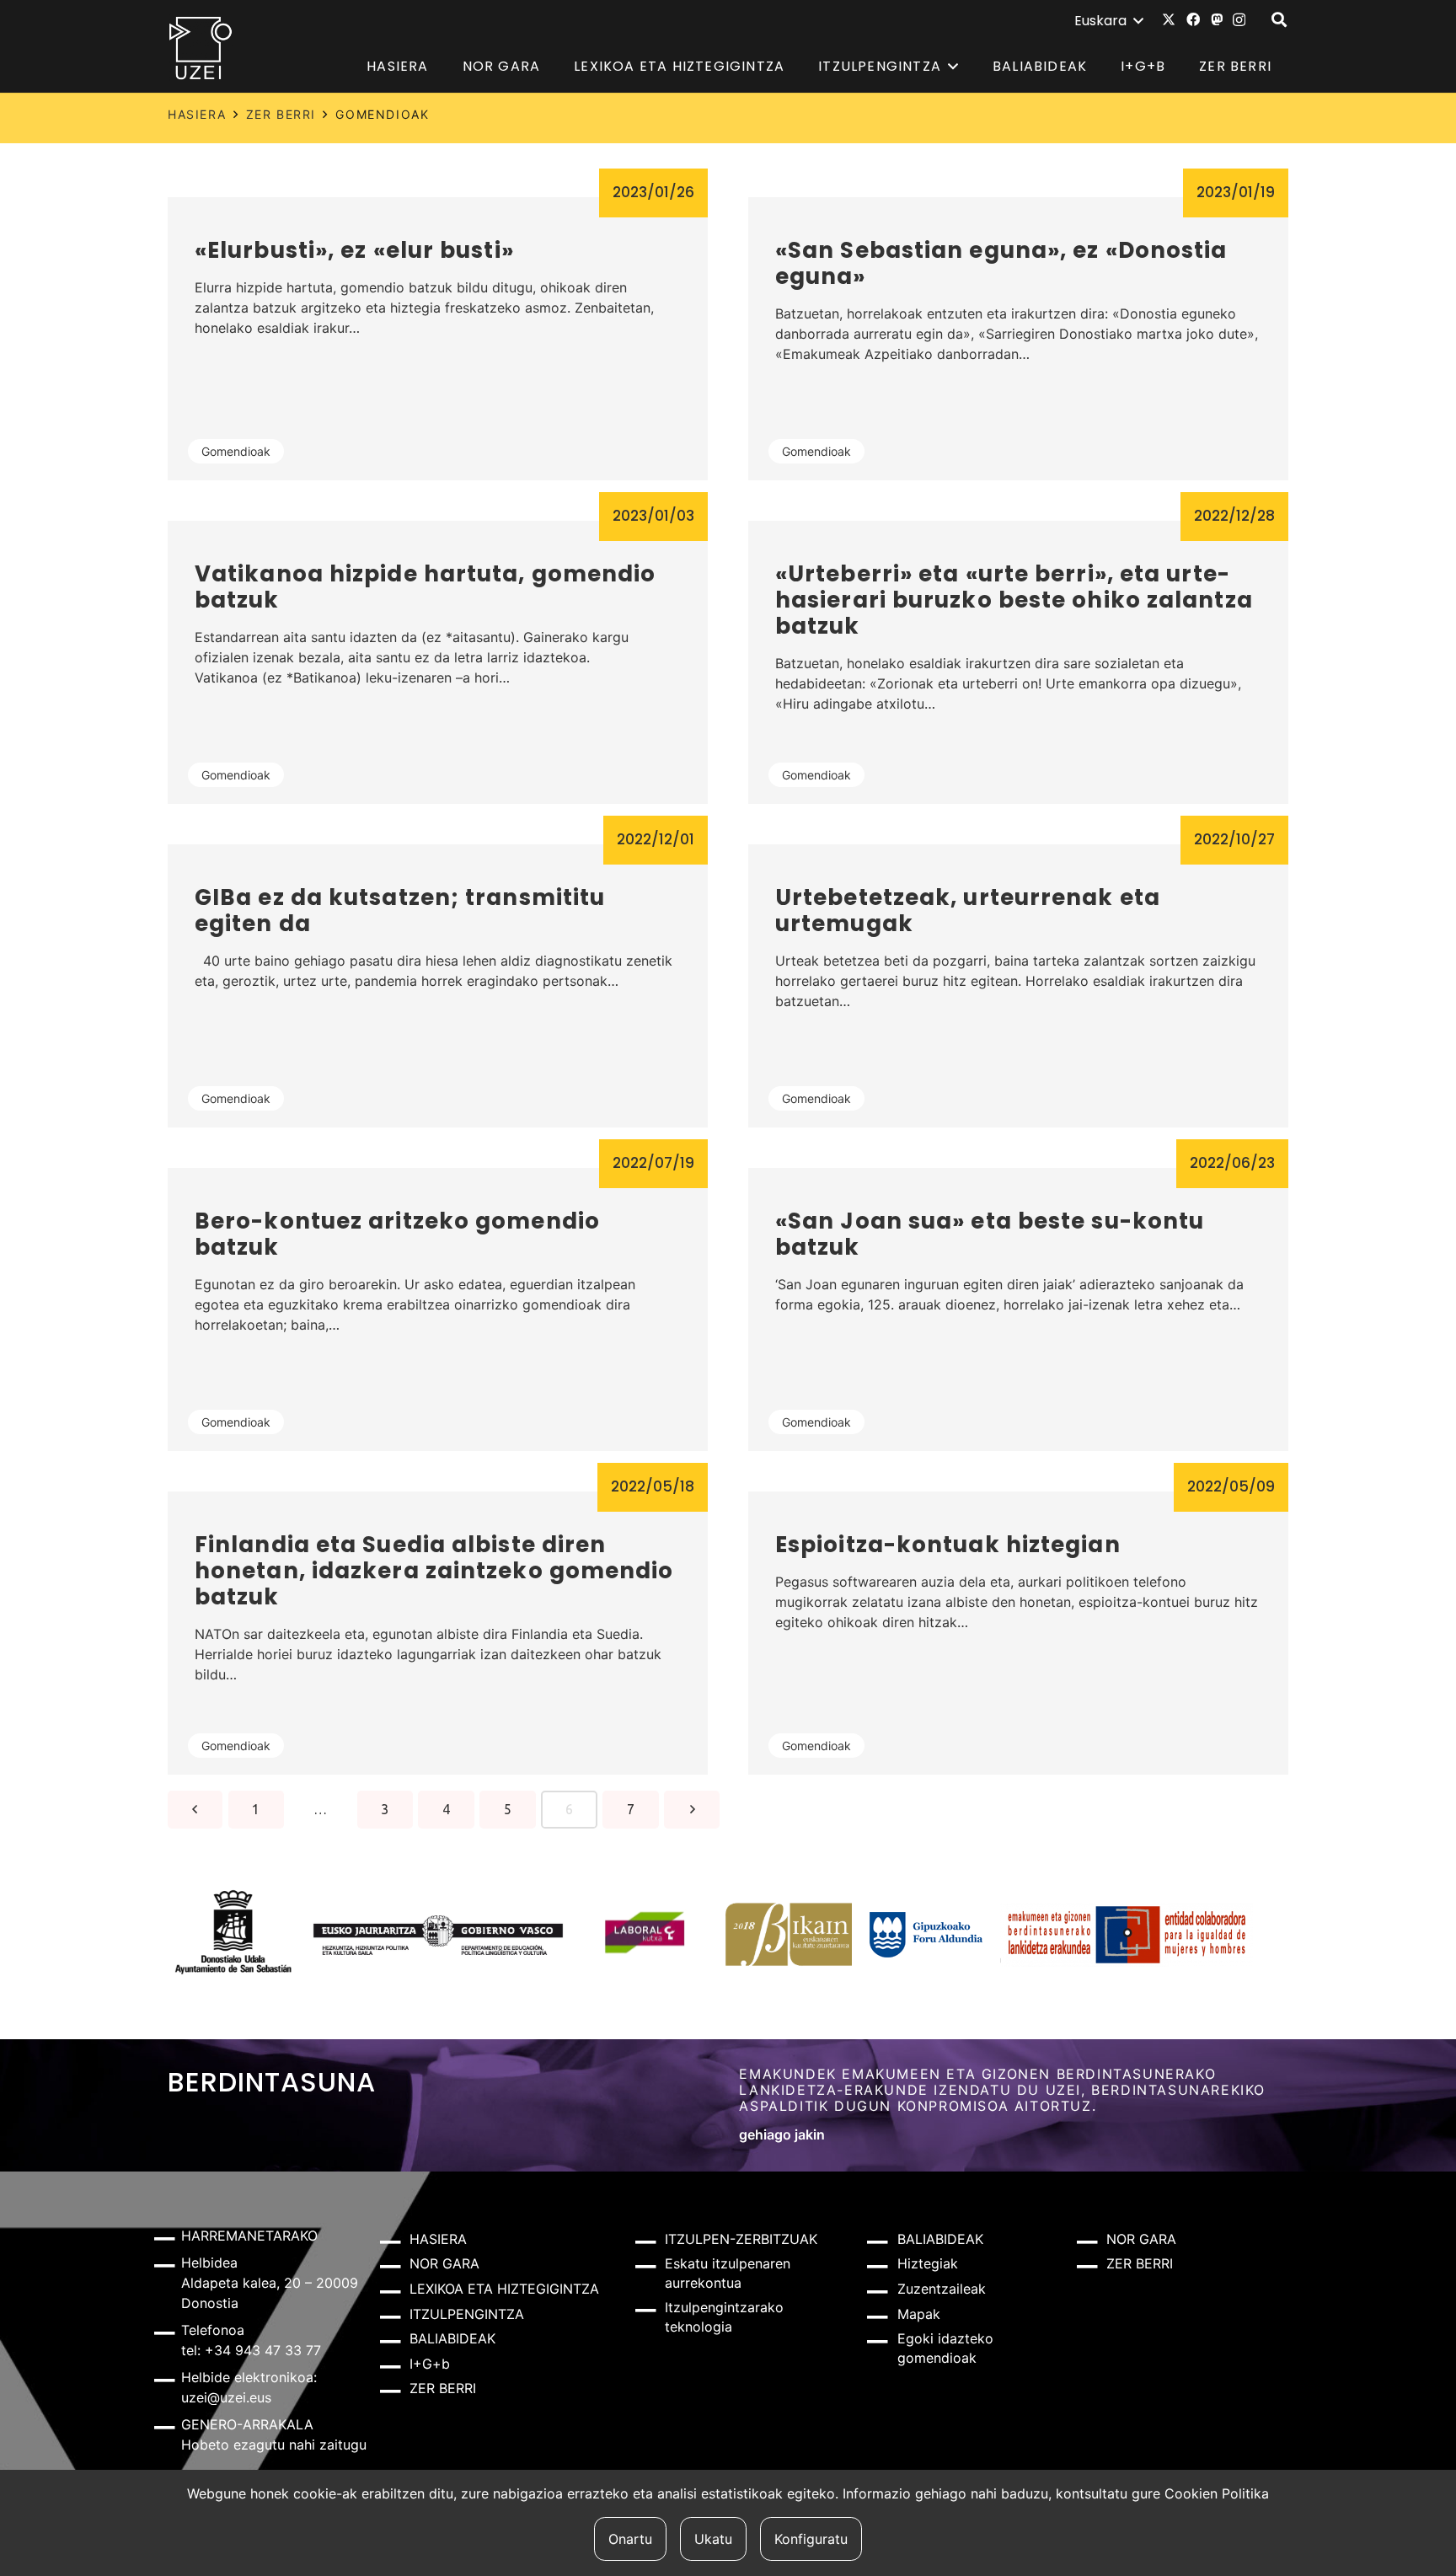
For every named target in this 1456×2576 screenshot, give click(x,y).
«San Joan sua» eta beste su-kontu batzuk (990, 1234)
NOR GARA (444, 2263)
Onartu (630, 2539)
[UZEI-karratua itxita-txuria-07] (201, 47)
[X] (1169, 19)
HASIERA (197, 114)
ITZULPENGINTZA (467, 2314)
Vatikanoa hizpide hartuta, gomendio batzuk (426, 587)
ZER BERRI (281, 114)
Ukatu (713, 2539)
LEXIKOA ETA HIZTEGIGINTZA (504, 2289)
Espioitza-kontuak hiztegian (948, 1545)
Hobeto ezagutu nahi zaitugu (274, 2445)
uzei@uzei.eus (226, 2397)
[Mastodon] (1217, 19)
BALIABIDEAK (452, 2338)
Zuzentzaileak (942, 2289)
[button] (1108, 21)
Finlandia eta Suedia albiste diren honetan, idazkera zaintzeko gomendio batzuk (434, 1571)
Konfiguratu (811, 2539)
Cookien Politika (1217, 2493)
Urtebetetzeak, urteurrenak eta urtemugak (968, 910)
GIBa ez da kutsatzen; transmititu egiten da (400, 910)
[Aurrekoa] (195, 1810)
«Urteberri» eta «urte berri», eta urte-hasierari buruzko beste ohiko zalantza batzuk (1014, 600)
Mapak (919, 2314)
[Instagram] (1239, 20)
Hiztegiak (928, 2263)
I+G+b (430, 2364)
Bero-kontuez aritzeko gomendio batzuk (397, 1234)
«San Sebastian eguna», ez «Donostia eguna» (1001, 263)
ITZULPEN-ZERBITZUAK (741, 2239)
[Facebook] (1193, 19)
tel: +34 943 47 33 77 (251, 2350)
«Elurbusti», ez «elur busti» (354, 250)
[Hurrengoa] (691, 1810)
